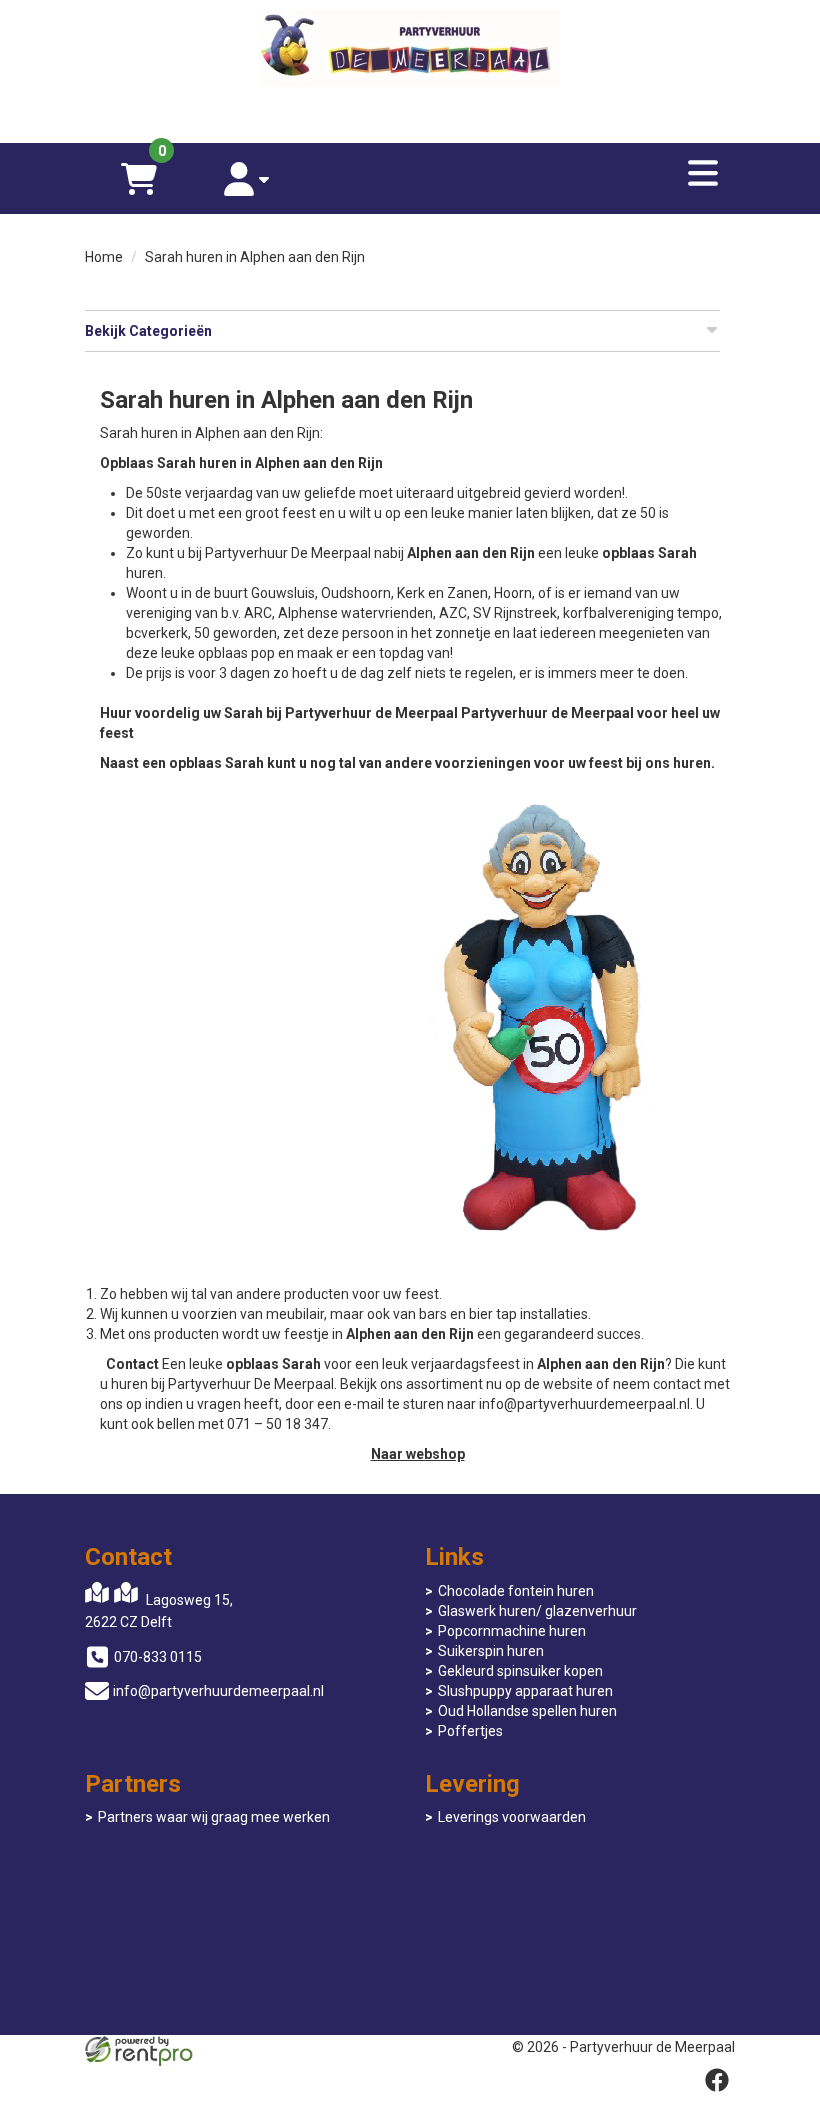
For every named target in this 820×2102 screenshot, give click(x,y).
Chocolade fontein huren (516, 1591)
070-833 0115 (158, 1657)
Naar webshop (418, 1454)
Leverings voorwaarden (512, 1817)
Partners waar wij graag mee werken (214, 1817)
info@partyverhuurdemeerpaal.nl (218, 1691)
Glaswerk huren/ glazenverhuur (537, 1611)
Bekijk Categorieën (148, 331)
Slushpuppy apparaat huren (525, 1691)
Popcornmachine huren (512, 1631)
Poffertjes (470, 1731)
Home (104, 257)
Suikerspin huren (491, 1651)
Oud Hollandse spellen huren (527, 1711)
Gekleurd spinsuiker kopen (520, 1671)
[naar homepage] (410, 51)
